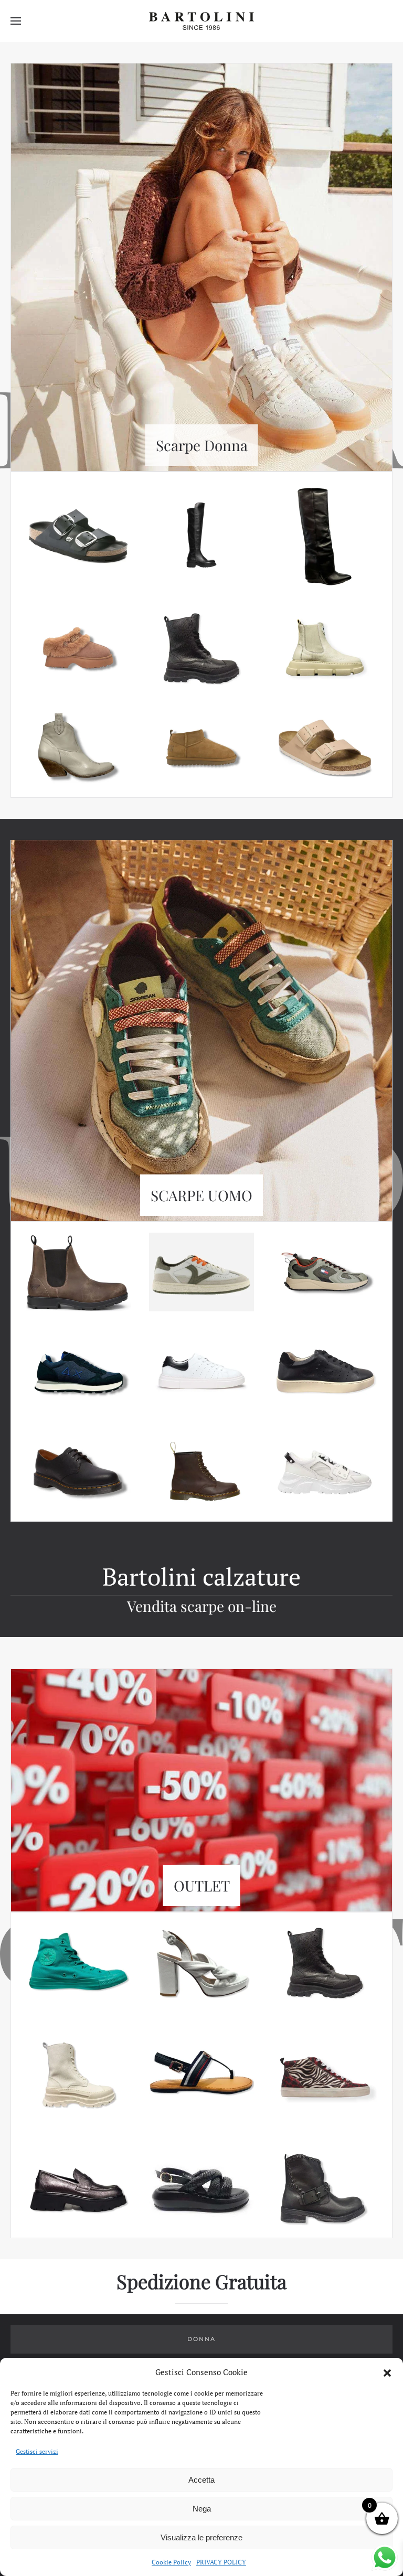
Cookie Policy (171, 2562)
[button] (387, 2372)
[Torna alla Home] (201, 21)
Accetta (201, 2480)
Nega (202, 2509)
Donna (201, 2339)
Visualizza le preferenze (201, 2537)
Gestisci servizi (37, 2451)
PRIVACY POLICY (221, 2562)
